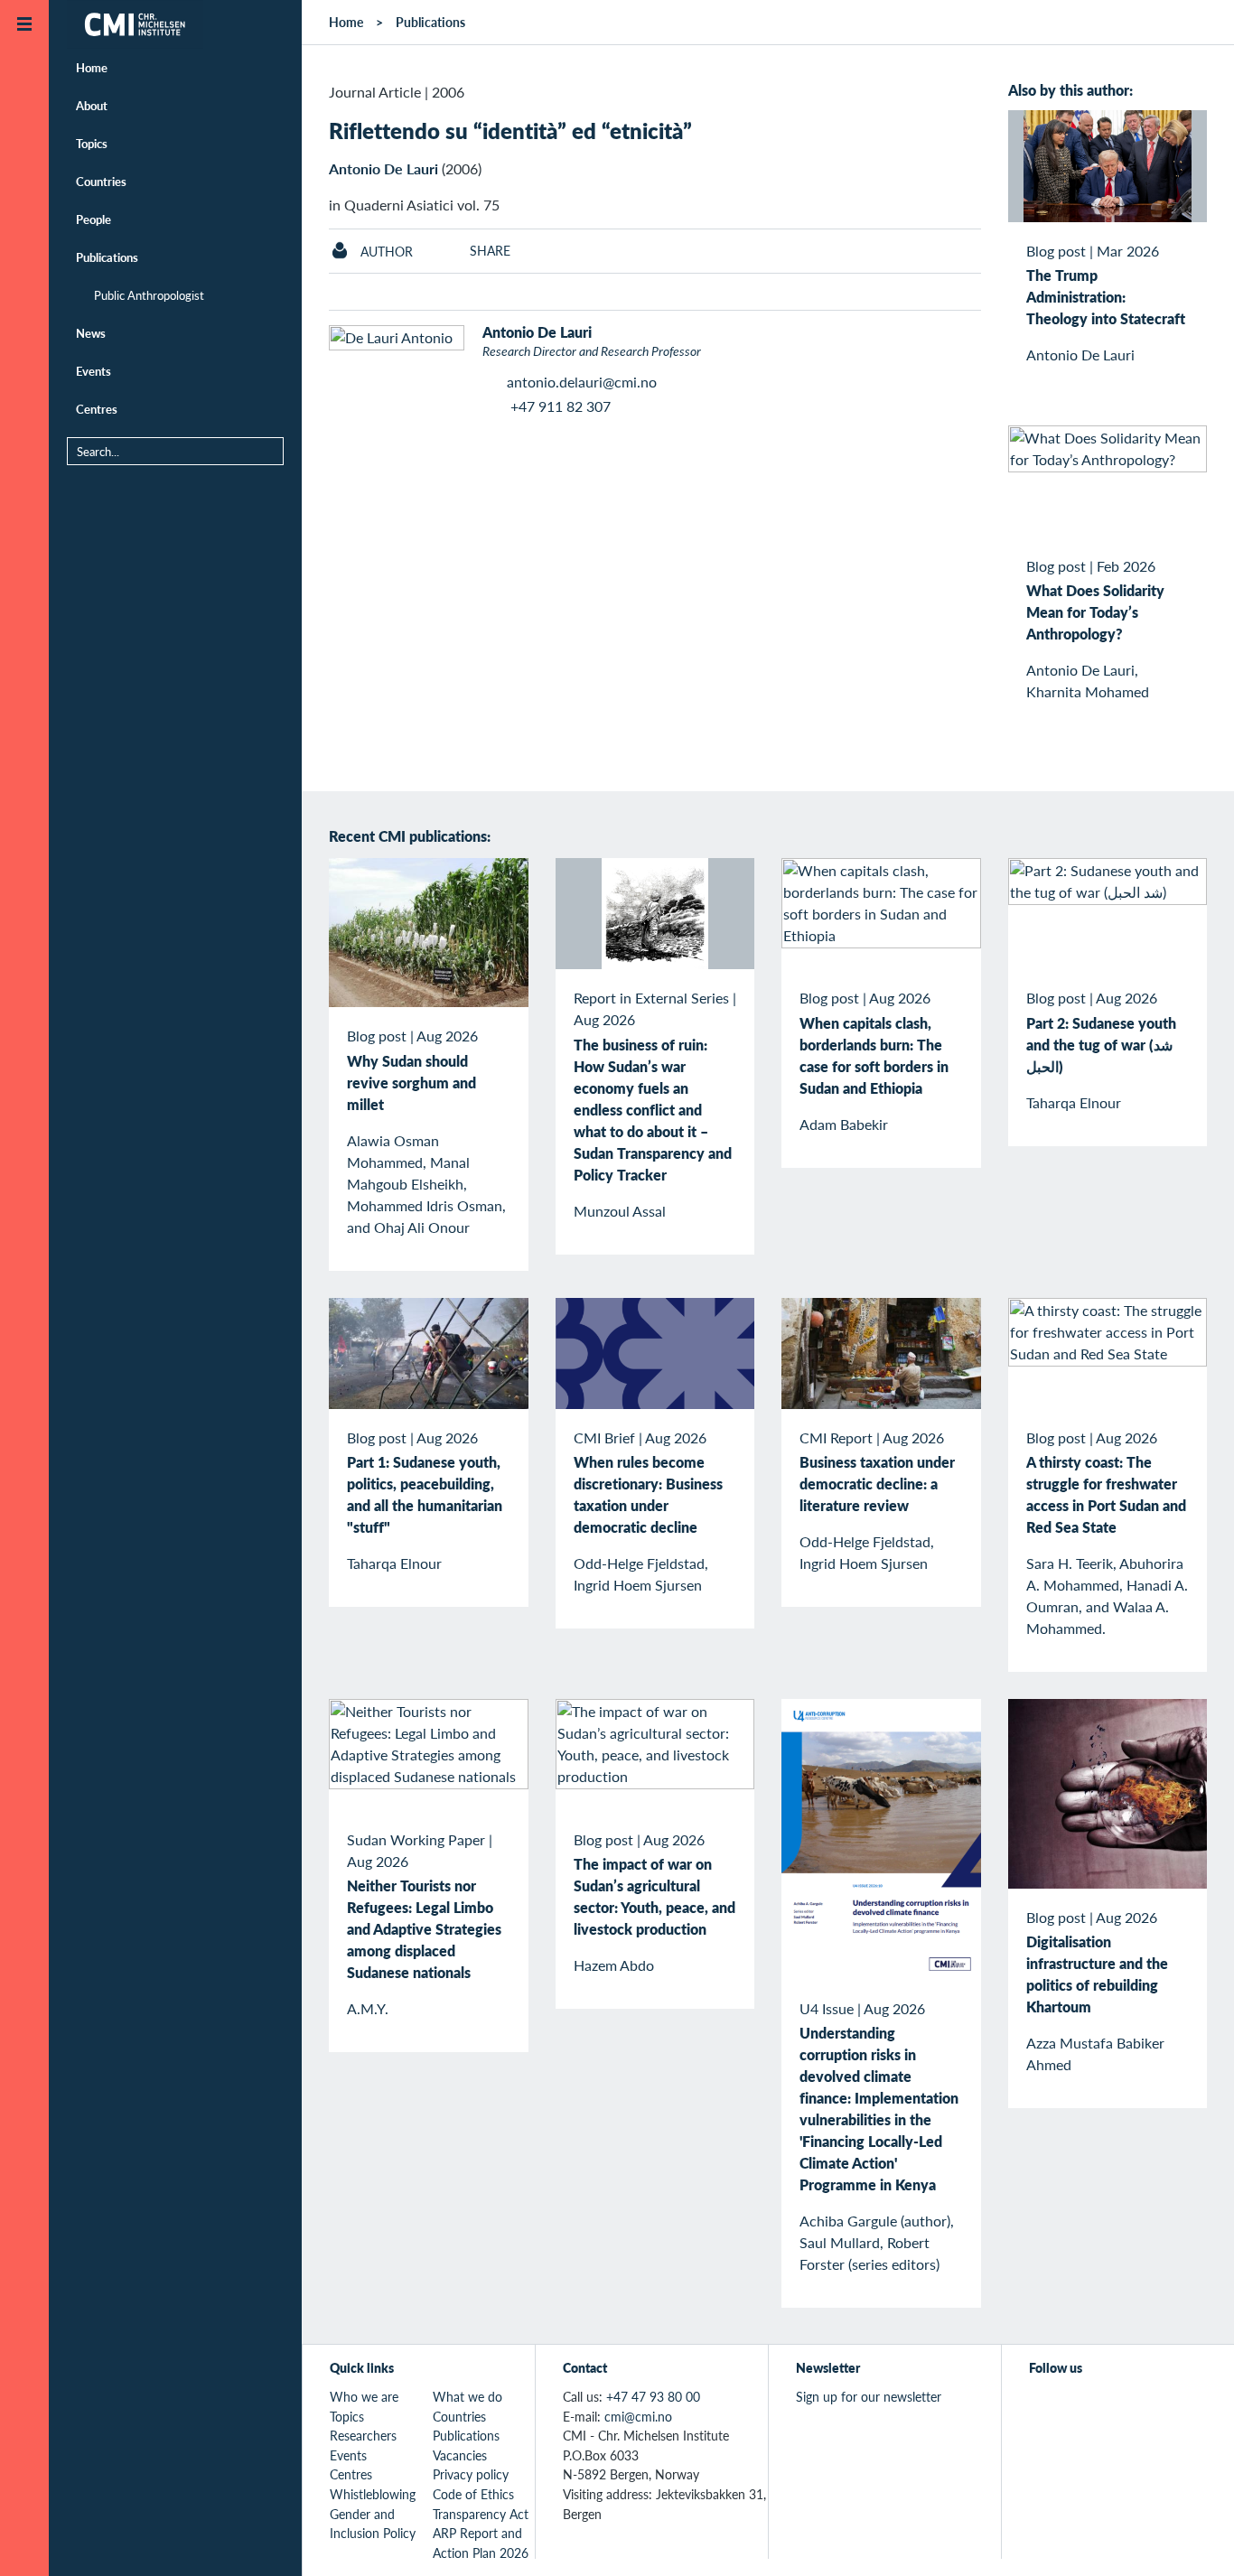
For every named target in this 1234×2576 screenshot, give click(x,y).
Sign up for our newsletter (869, 2396)
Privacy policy (471, 2474)
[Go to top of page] (1193, 2539)
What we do (467, 2396)
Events (93, 371)
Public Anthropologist (149, 295)
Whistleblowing (373, 2494)
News (91, 333)
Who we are (364, 2396)
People (93, 219)
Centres (97, 409)
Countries (101, 181)
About (92, 105)
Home (92, 67)
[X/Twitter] (1040, 2407)
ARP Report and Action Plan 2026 (481, 2543)
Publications (107, 257)
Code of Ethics (473, 2494)
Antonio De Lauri (383, 168)
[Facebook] (1082, 2407)
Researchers (363, 2435)
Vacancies (460, 2455)
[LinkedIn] (1165, 2407)
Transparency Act (481, 2514)
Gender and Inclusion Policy (373, 2524)
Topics (92, 143)
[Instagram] (1123, 2407)
